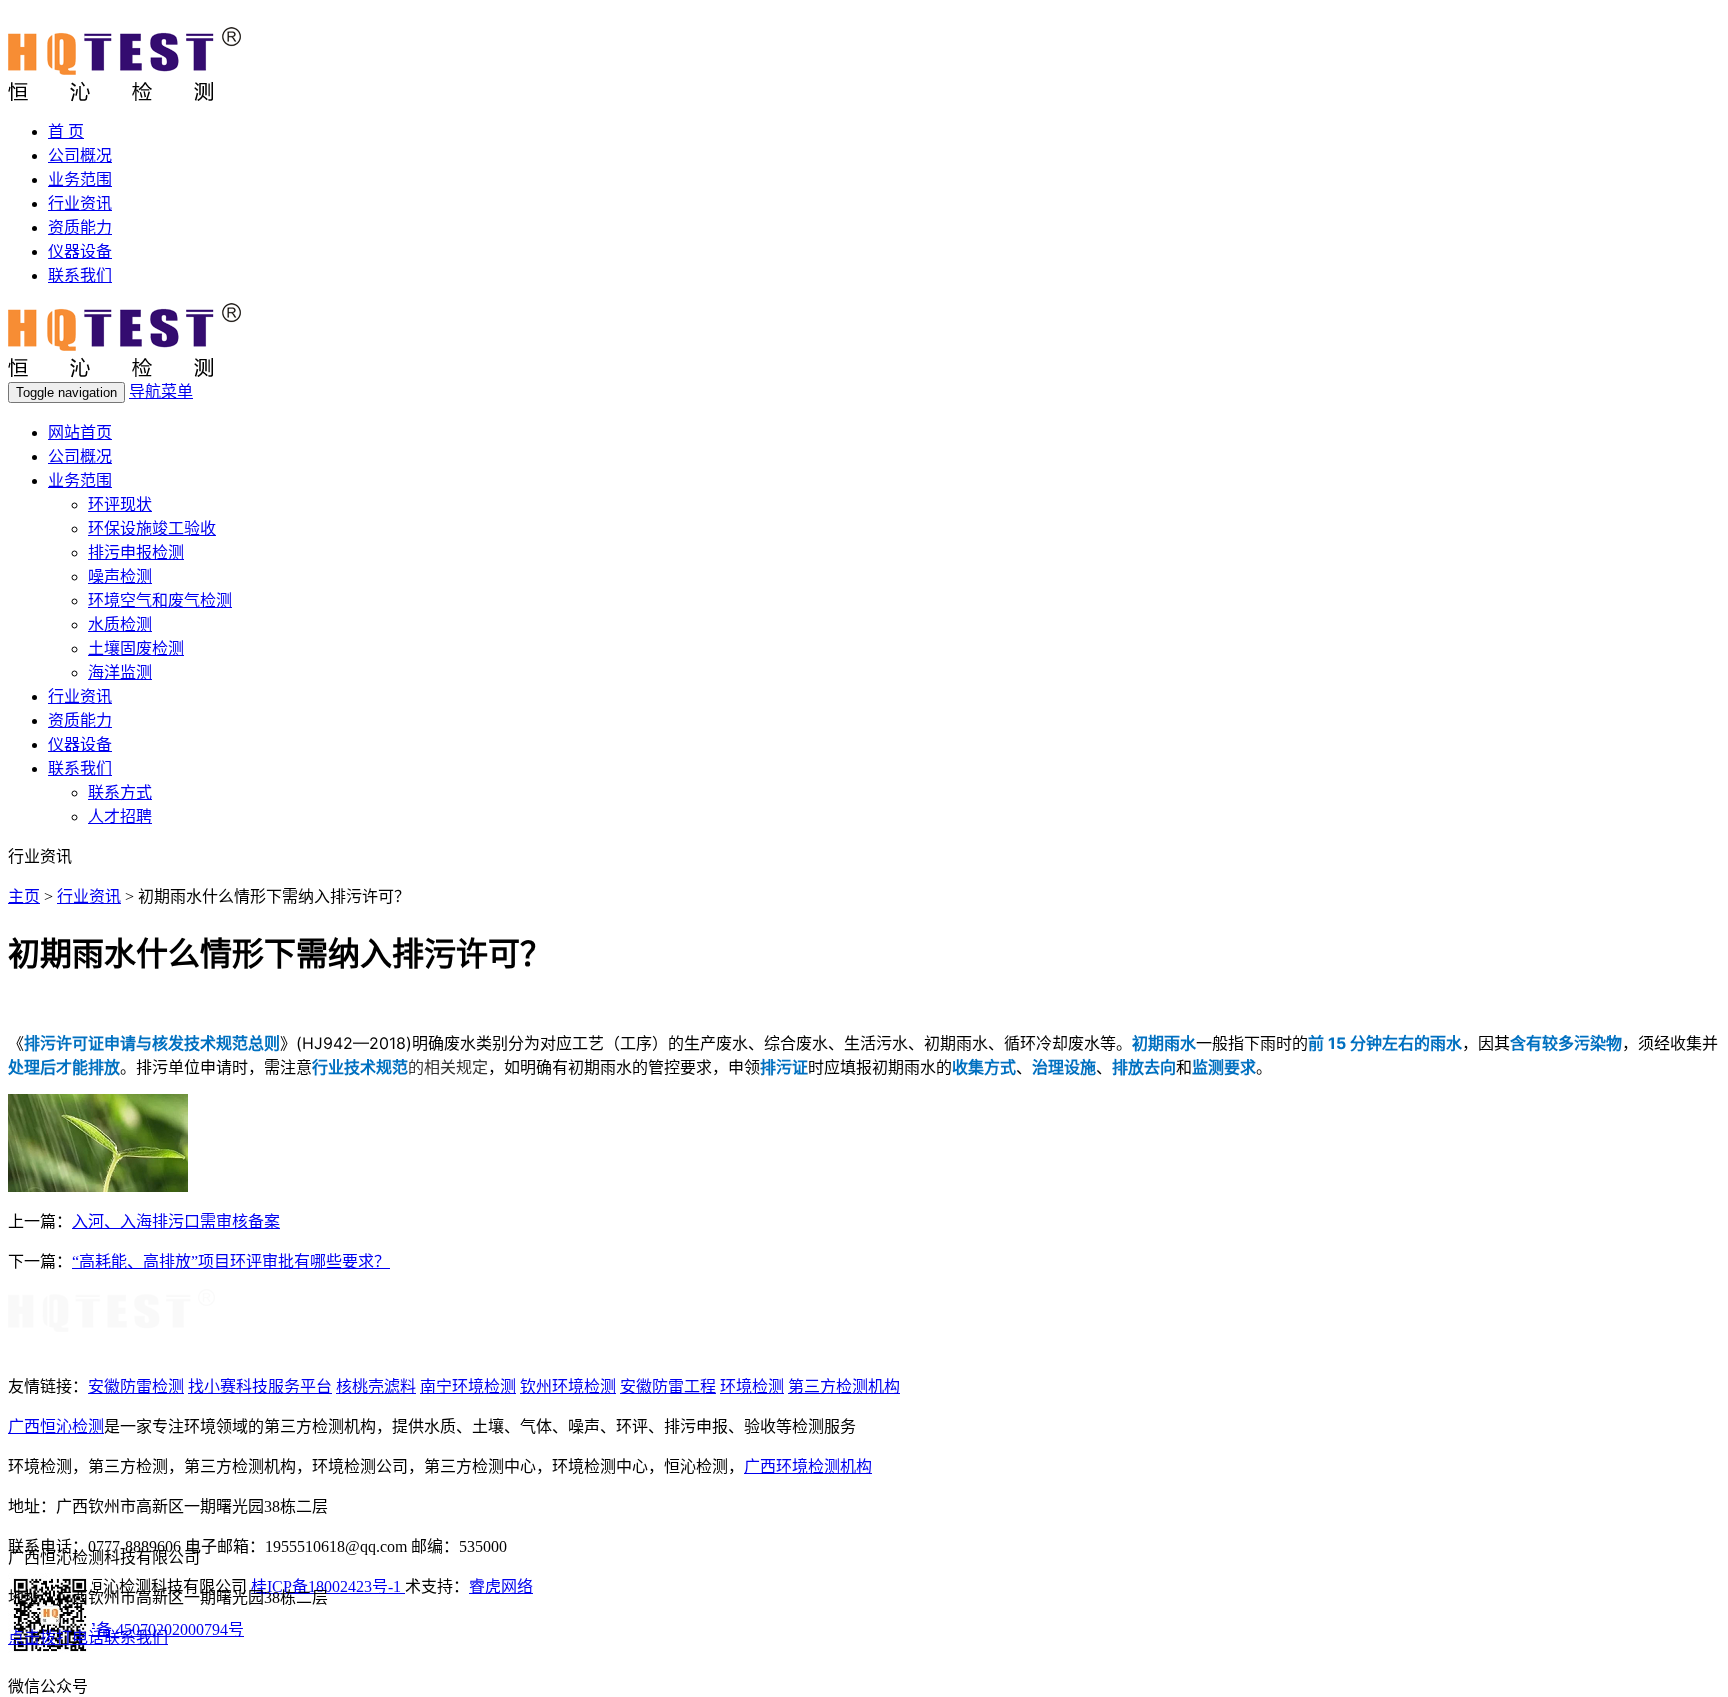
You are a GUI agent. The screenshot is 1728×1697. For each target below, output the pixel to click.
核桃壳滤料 (376, 1386)
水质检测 (120, 624)
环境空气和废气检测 (160, 600)
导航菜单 (161, 391)
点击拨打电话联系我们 (88, 1637)
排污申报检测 (136, 552)
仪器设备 (80, 251)
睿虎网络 (501, 1586)
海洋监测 (120, 672)
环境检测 (752, 1386)
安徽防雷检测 (136, 1386)
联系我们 (80, 275)
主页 (24, 896)
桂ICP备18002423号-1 (328, 1586)
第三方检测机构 (844, 1386)
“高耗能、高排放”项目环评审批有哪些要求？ (231, 1261)
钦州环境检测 (568, 1386)
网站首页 (80, 432)
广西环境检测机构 (808, 1466)
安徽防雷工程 (668, 1386)
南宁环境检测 (468, 1386)
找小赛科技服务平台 (260, 1386)
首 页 (66, 131)
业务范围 (80, 179)
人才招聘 (120, 816)
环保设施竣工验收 (152, 528)
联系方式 (120, 792)
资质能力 (80, 227)
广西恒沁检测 (56, 1426)
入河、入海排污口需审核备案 (176, 1221)
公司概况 (80, 155)
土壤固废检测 (136, 648)
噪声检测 (120, 576)
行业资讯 (80, 203)
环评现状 (120, 504)
